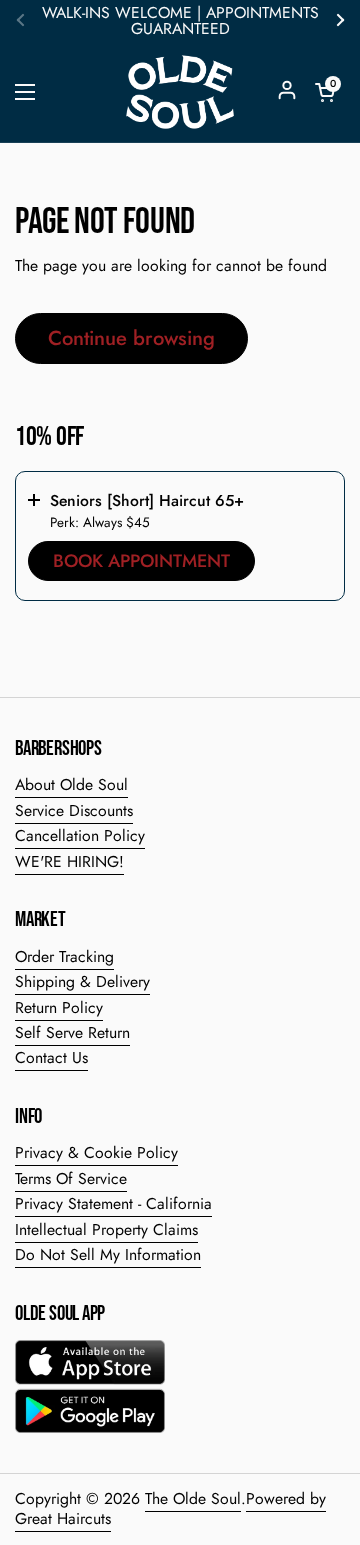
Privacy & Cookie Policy (96, 1152)
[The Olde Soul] (180, 92)
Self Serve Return (72, 1032)
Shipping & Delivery (82, 981)
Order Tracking (64, 956)
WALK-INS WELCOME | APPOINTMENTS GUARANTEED (180, 21)
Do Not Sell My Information (108, 1254)
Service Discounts (74, 810)
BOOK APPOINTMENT (141, 561)
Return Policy (59, 1007)
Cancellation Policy (80, 835)
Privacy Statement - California (113, 1203)
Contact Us (51, 1057)
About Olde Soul (71, 784)
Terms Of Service (71, 1178)
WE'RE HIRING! (69, 861)
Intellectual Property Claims (106, 1229)
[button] (325, 92)
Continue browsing (131, 338)
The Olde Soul (193, 1498)
